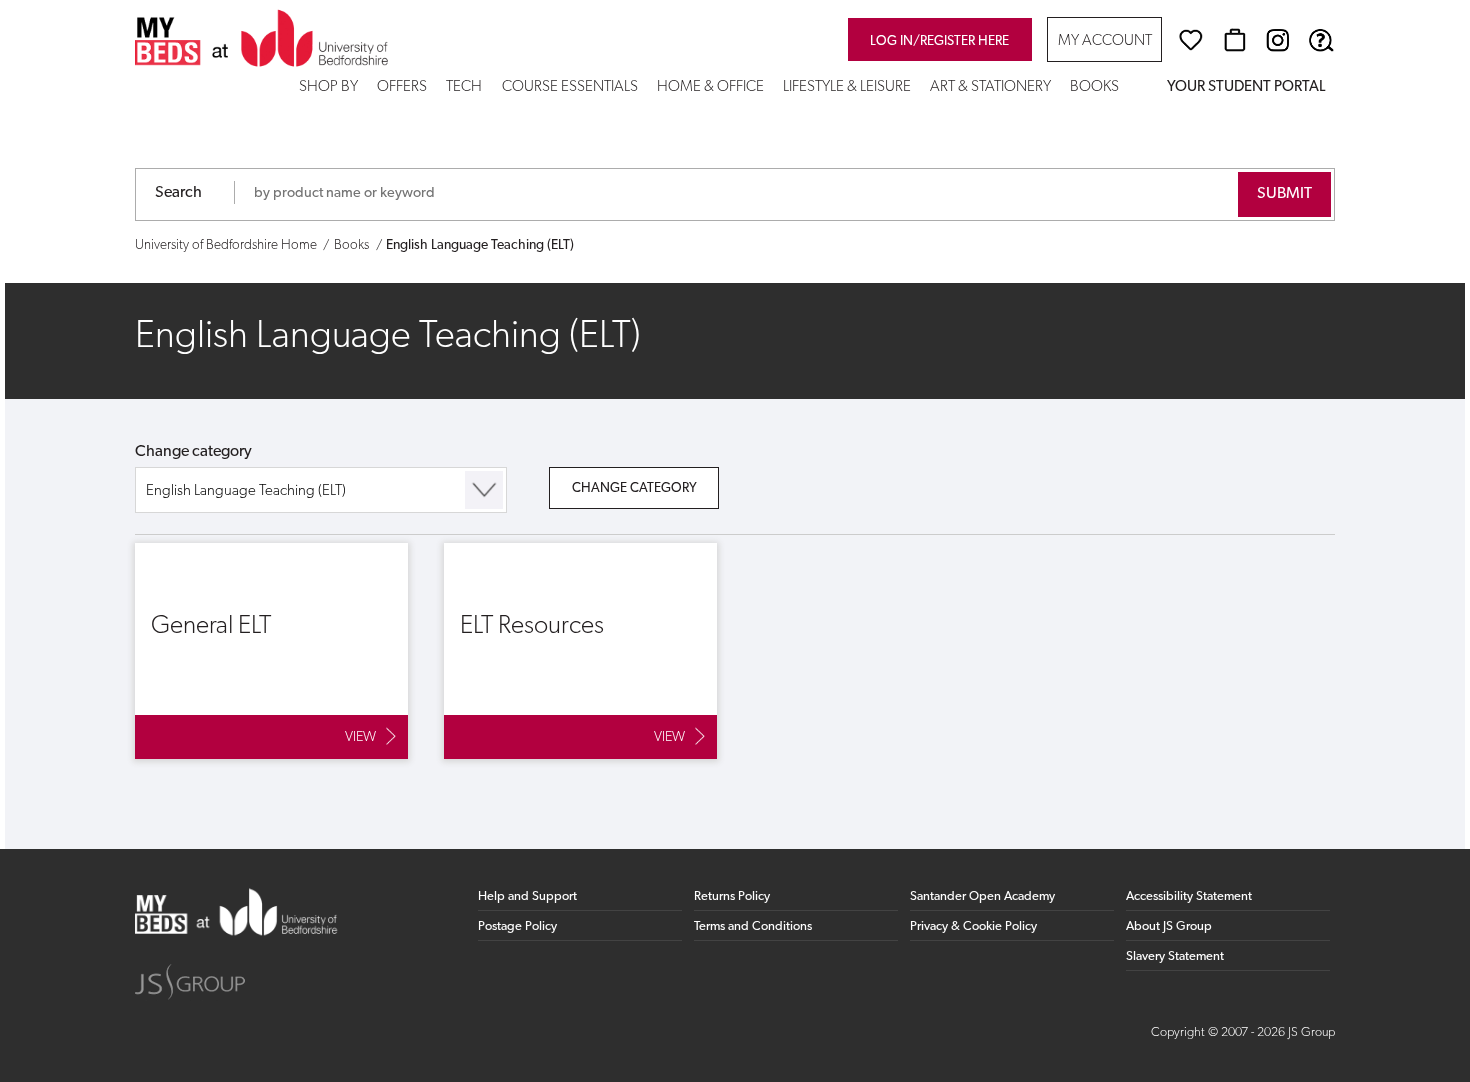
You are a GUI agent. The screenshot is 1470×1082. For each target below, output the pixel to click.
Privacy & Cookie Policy (973, 926)
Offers (402, 87)
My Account (1105, 41)
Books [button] (1094, 87)
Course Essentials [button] (570, 87)
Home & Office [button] (710, 87)
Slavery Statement (1175, 956)
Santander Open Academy (982, 896)
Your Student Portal (1246, 87)
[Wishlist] (1191, 40)
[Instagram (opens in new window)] (1278, 40)
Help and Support (527, 896)
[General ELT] (271, 651)
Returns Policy (732, 896)
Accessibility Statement (1189, 896)
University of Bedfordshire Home (226, 245)
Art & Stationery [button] (990, 87)
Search (178, 193)
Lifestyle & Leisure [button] (847, 87)
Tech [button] (464, 87)
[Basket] (1235, 40)
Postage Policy (517, 926)
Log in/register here (939, 41)
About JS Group (1169, 926)
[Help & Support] (1321, 40)
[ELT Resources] (580, 651)
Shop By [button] (328, 87)
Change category (193, 452)
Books (351, 245)
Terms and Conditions (753, 926)
